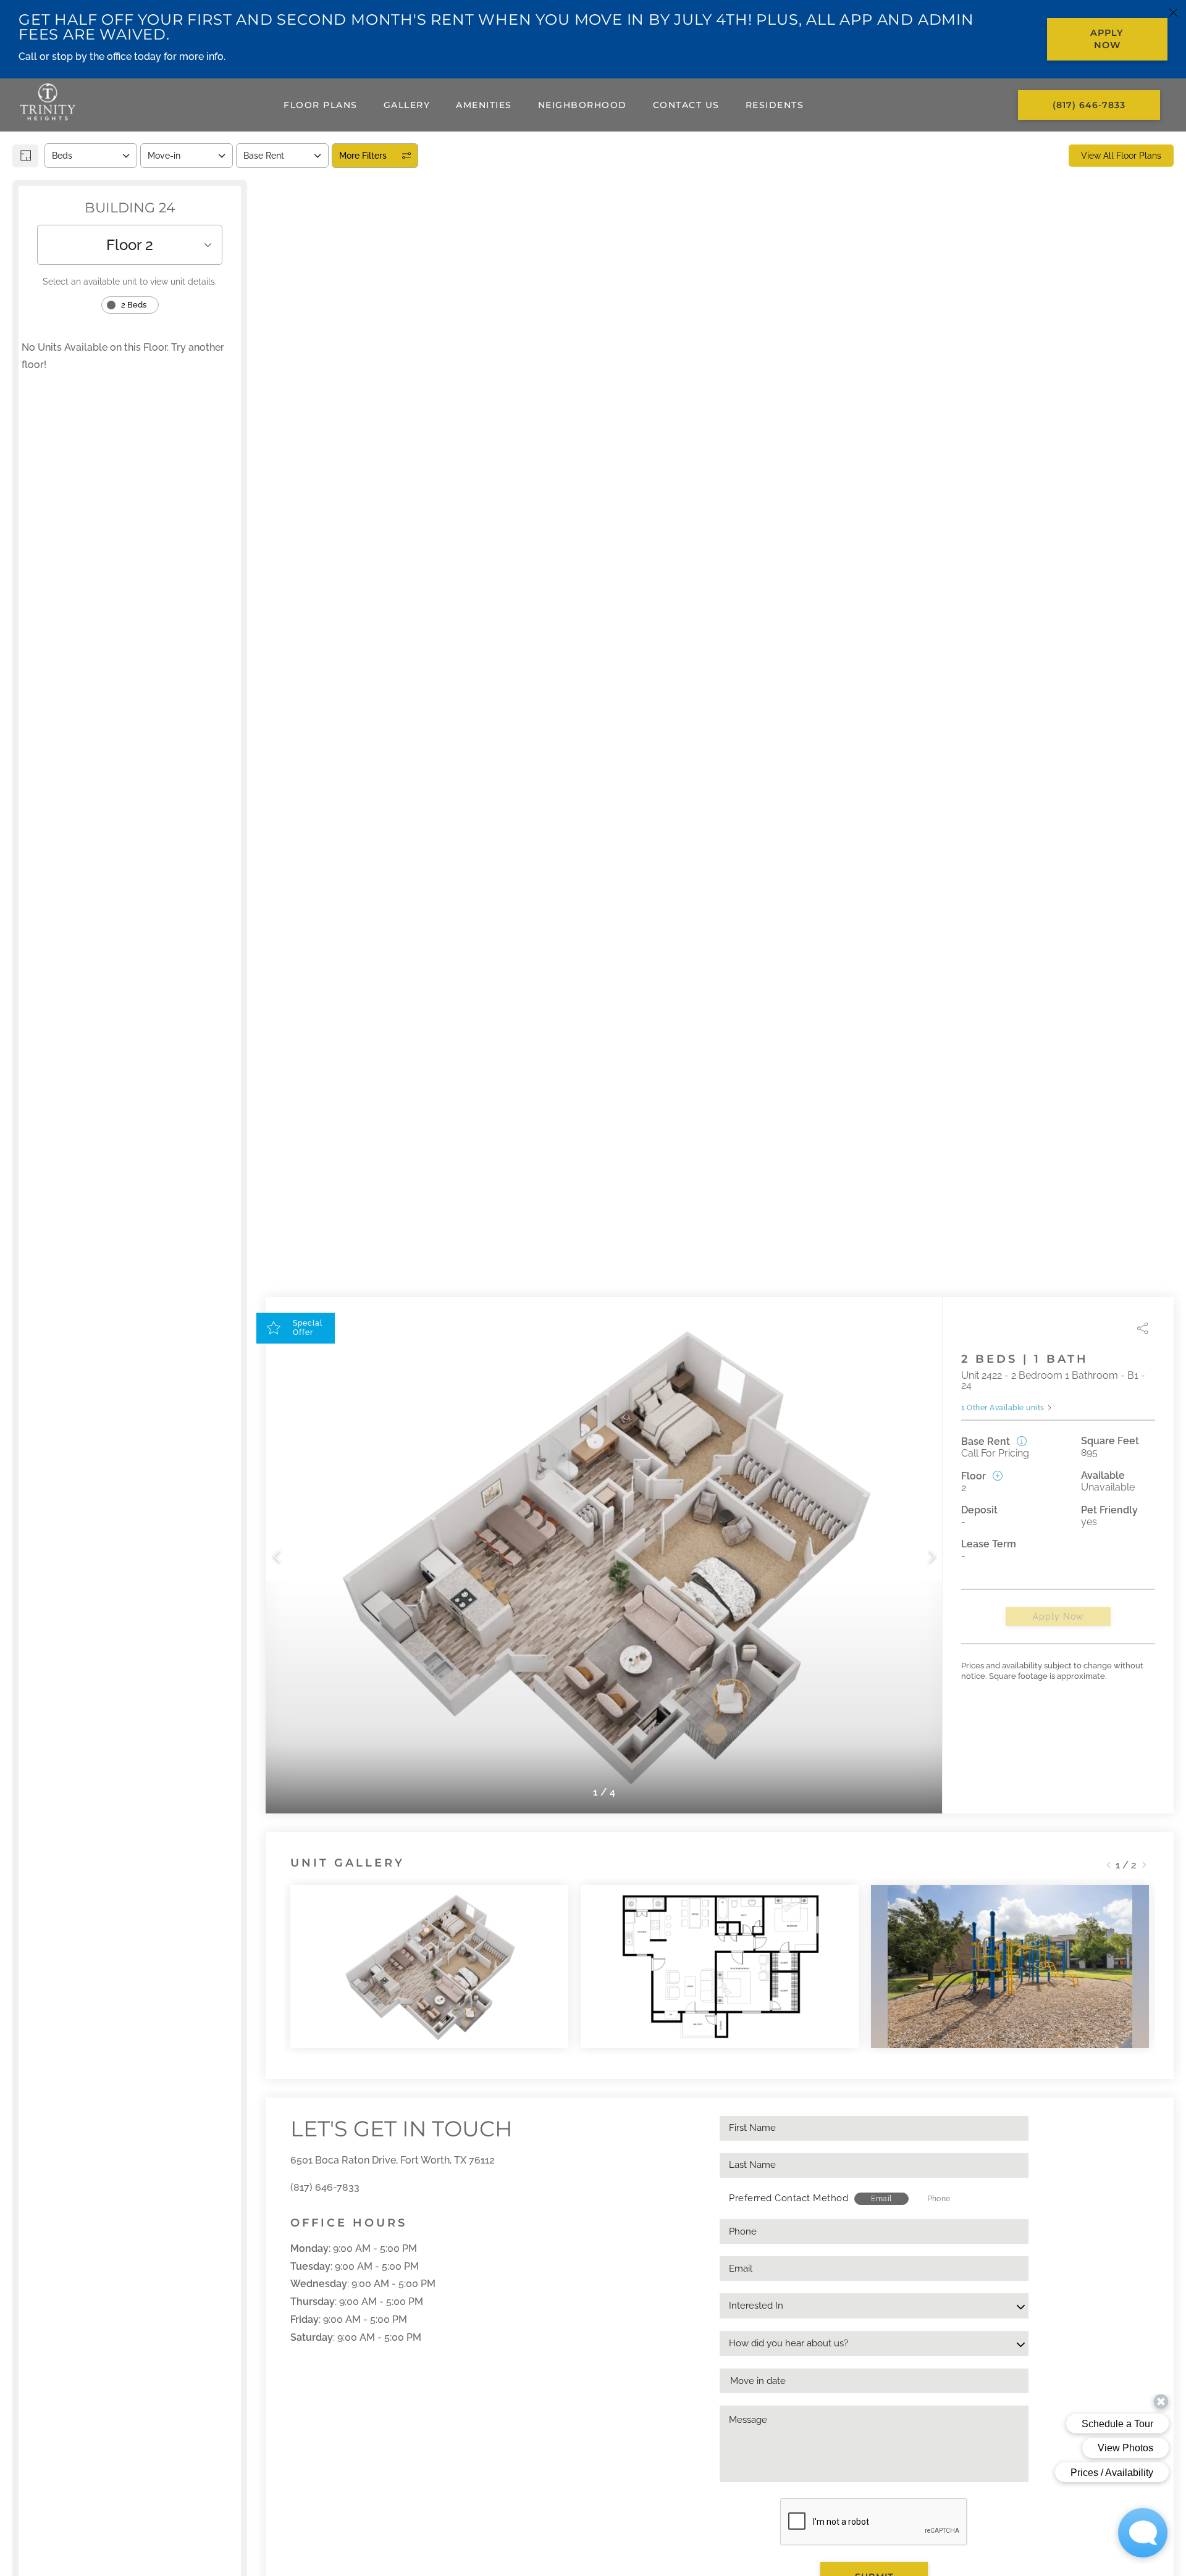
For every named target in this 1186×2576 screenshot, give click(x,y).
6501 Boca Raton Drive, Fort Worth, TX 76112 (393, 2160)
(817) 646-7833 (325, 2187)
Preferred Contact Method (789, 2198)
